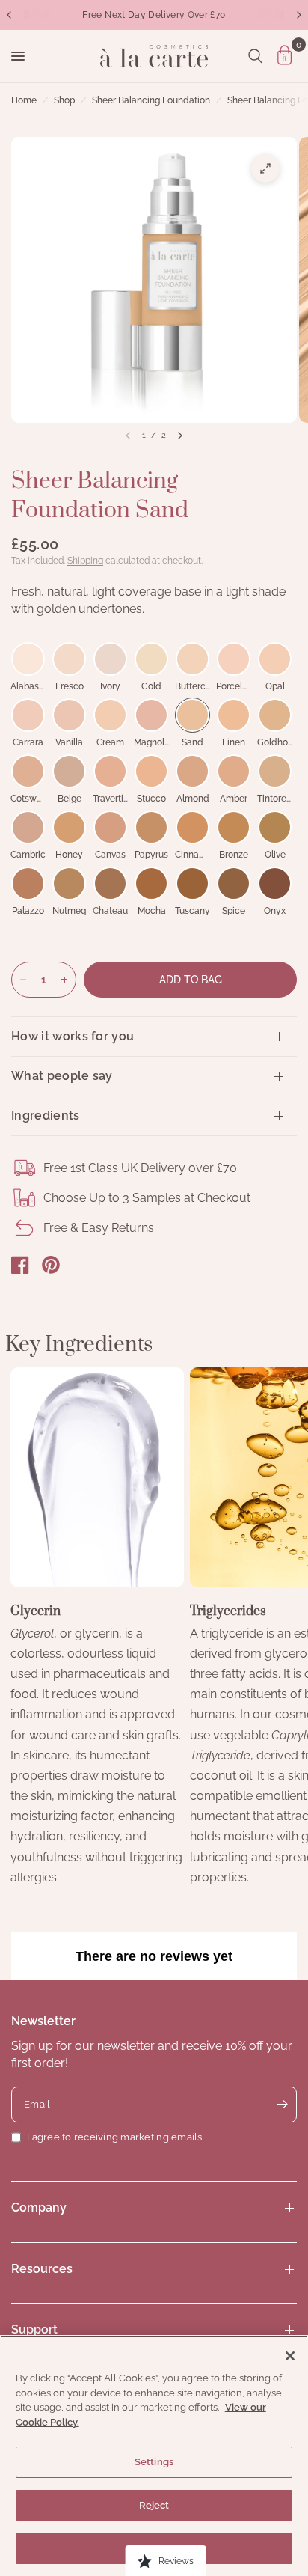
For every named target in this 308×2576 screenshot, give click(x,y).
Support (34, 2329)
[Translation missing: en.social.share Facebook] (20, 1265)
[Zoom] (265, 168)
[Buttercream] (192, 659)
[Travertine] (110, 771)
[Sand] (192, 715)
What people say (62, 1076)
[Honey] (69, 827)
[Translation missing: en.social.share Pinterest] (51, 1265)
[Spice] (234, 883)
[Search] (255, 56)
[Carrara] (28, 715)
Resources (42, 2269)
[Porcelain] (234, 659)
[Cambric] (28, 827)
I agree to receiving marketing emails (115, 2137)
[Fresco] (69, 659)
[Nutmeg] (69, 883)
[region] (154, 2456)
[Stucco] (151, 771)
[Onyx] (275, 883)
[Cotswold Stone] (28, 771)
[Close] (290, 2356)
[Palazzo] (28, 883)
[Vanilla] (69, 715)
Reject (154, 2505)
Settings (154, 2462)
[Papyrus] (151, 827)
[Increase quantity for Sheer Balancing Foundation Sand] (64, 980)
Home (24, 100)
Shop (64, 100)
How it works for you (73, 1036)
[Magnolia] (151, 715)
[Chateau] (110, 883)
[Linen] (234, 715)
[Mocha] (151, 883)
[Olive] (275, 827)
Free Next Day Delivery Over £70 (154, 15)
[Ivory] (110, 659)
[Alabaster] (28, 659)
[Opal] (275, 659)
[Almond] (192, 771)
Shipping (85, 561)
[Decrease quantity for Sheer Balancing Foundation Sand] (23, 980)
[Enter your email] (282, 2105)
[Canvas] (110, 827)
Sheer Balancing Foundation (151, 100)
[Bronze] (234, 827)
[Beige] (69, 771)
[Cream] (110, 715)
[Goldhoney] (275, 715)
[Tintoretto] (275, 771)
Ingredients (46, 1115)
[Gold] (151, 659)
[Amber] (234, 771)
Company (39, 2207)
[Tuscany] (192, 883)
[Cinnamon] (192, 827)
